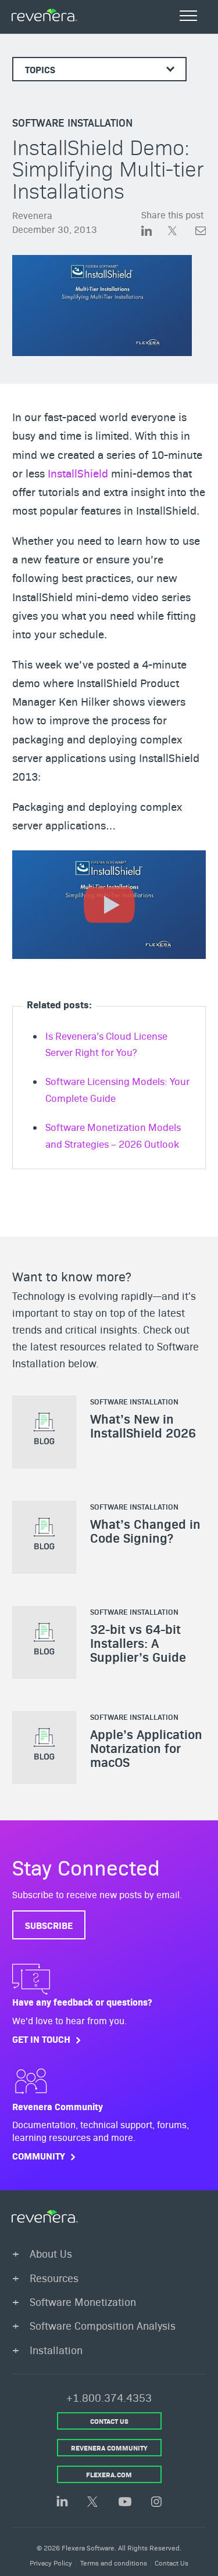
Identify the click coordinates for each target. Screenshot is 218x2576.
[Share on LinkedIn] (155, 232)
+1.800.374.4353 (109, 2397)
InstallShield (78, 473)
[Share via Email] (201, 232)
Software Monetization (83, 2302)
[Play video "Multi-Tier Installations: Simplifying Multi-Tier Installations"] (109, 905)
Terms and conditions (114, 2562)
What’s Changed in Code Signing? (145, 1530)
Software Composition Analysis (103, 2325)
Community (39, 2156)
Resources (54, 2277)
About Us (51, 2253)
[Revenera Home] (45, 2216)
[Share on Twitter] (181, 232)
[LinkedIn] (62, 2502)
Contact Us (171, 2562)
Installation (56, 2349)
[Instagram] (156, 2503)
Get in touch (41, 2039)
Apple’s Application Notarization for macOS (146, 1747)
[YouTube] (125, 2503)
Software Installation (72, 122)
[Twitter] (94, 2503)
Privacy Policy (51, 2562)
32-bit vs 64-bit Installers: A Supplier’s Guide (138, 1642)
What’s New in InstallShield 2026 (143, 1425)
